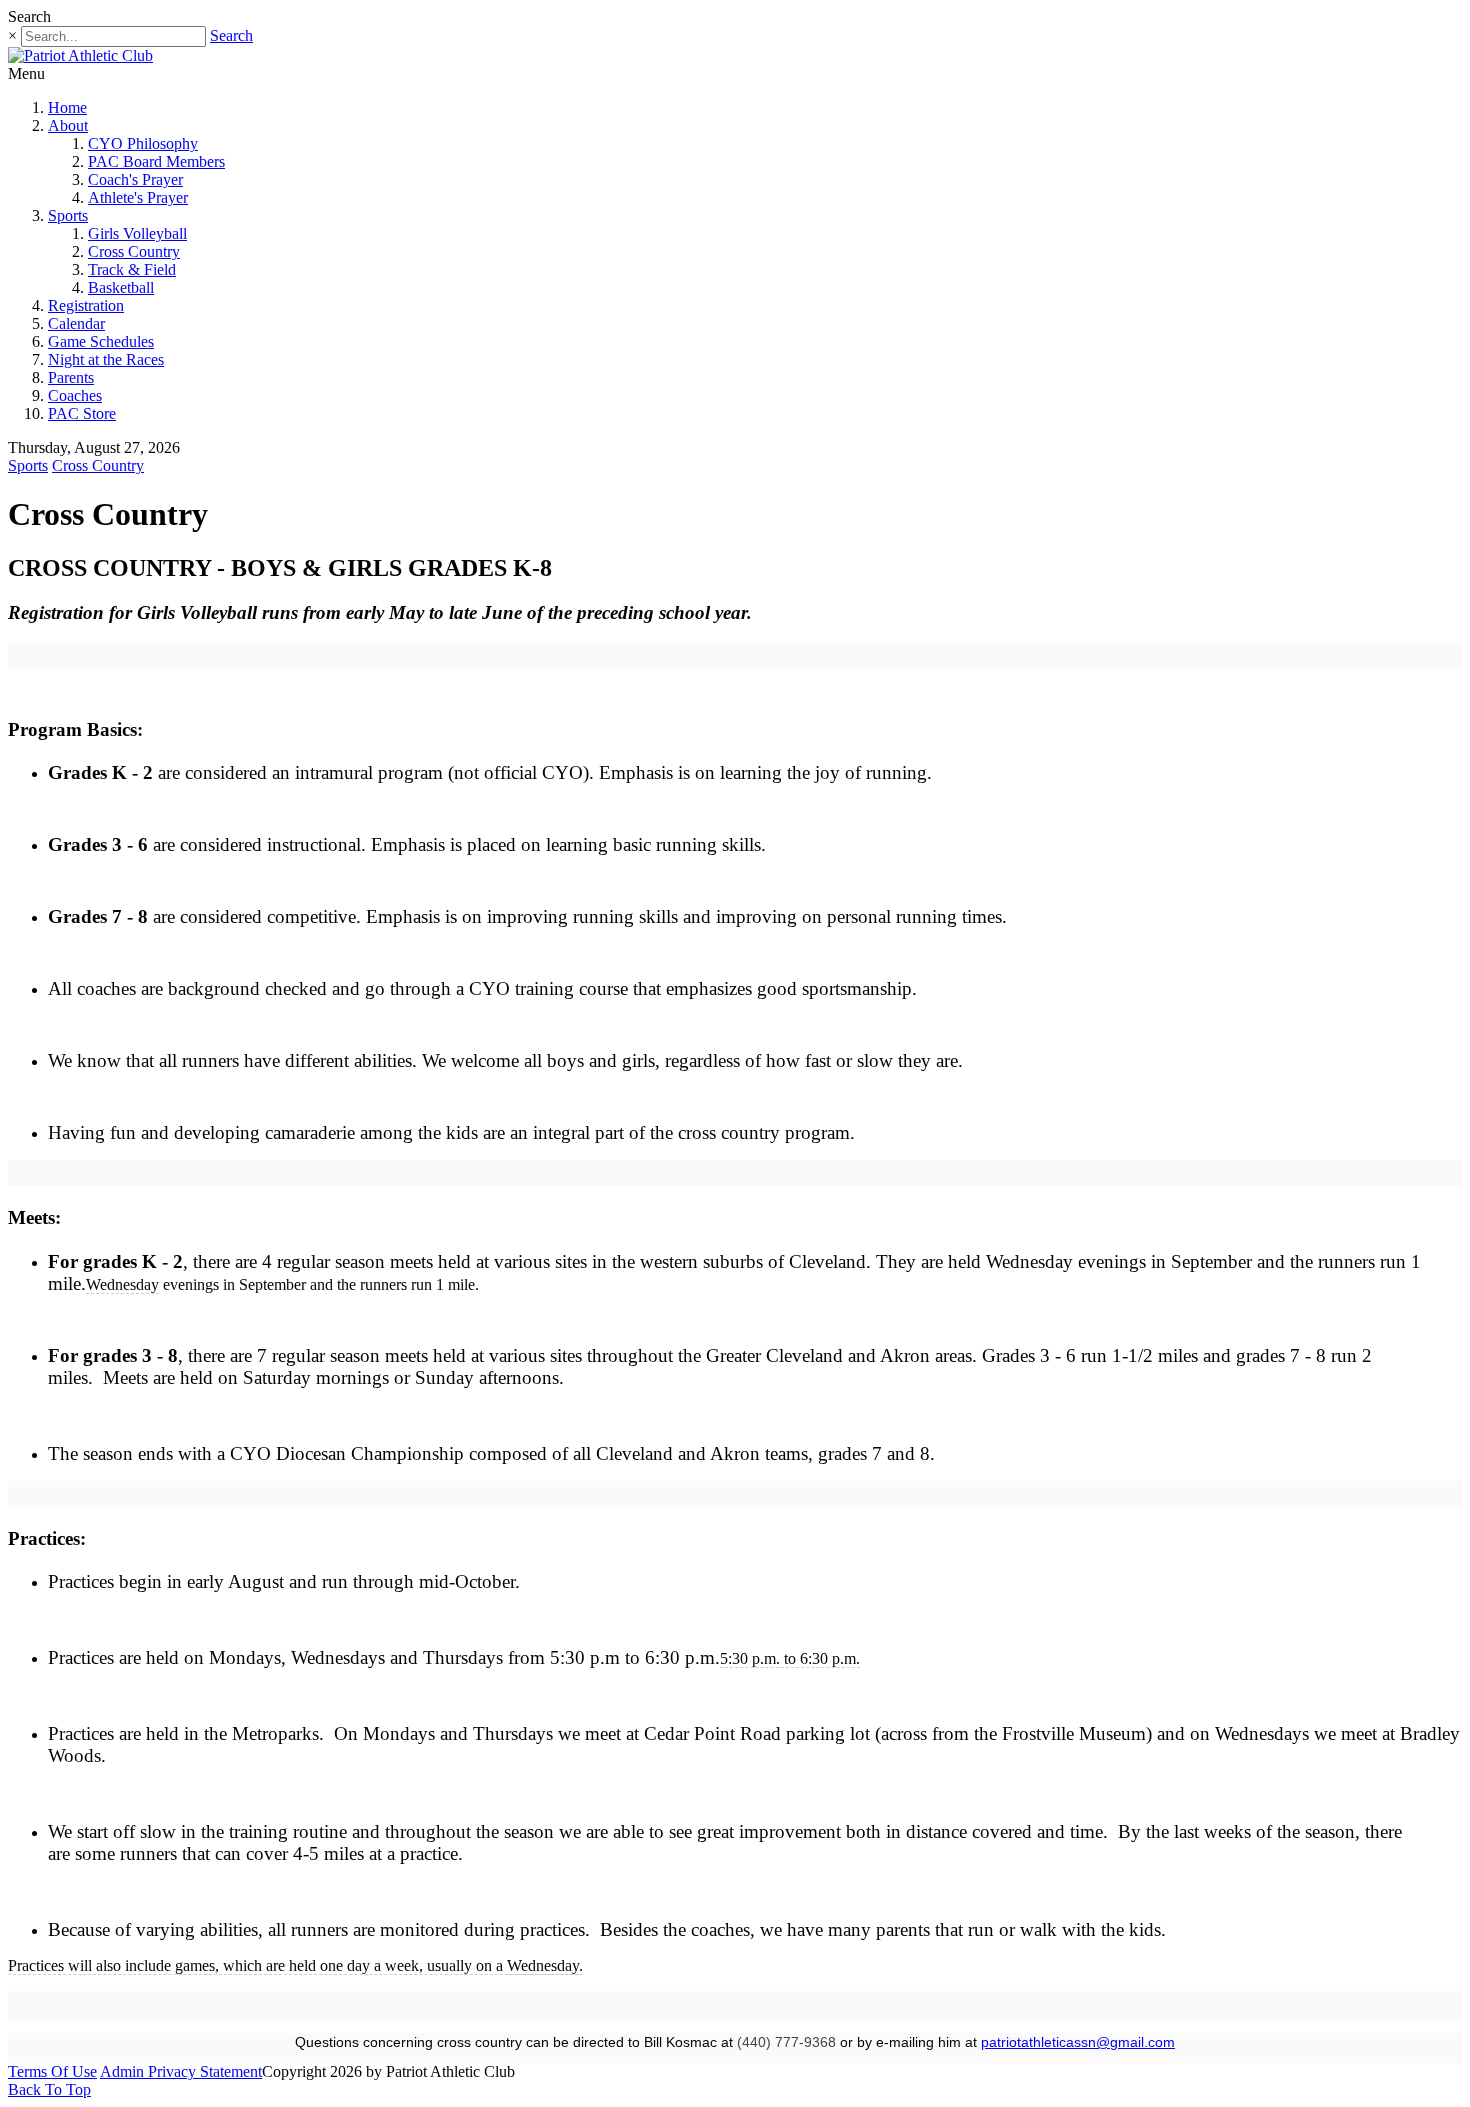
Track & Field (132, 269)
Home (67, 107)
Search (231, 35)
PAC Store (82, 413)
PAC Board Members (156, 161)
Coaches (75, 395)
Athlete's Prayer (138, 197)
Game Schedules (101, 341)
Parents (71, 377)
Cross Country (134, 251)
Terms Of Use (52, 2071)
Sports (68, 215)
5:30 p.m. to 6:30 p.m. (790, 1658)
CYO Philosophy (143, 143)
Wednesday (122, 1284)
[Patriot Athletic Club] (80, 55)
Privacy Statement (205, 2071)
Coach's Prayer (135, 179)
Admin (124, 2071)
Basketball (121, 287)
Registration (86, 305)
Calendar (76, 323)
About (68, 125)
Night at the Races (106, 359)
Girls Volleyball (137, 233)
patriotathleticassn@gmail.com (1078, 2042)
